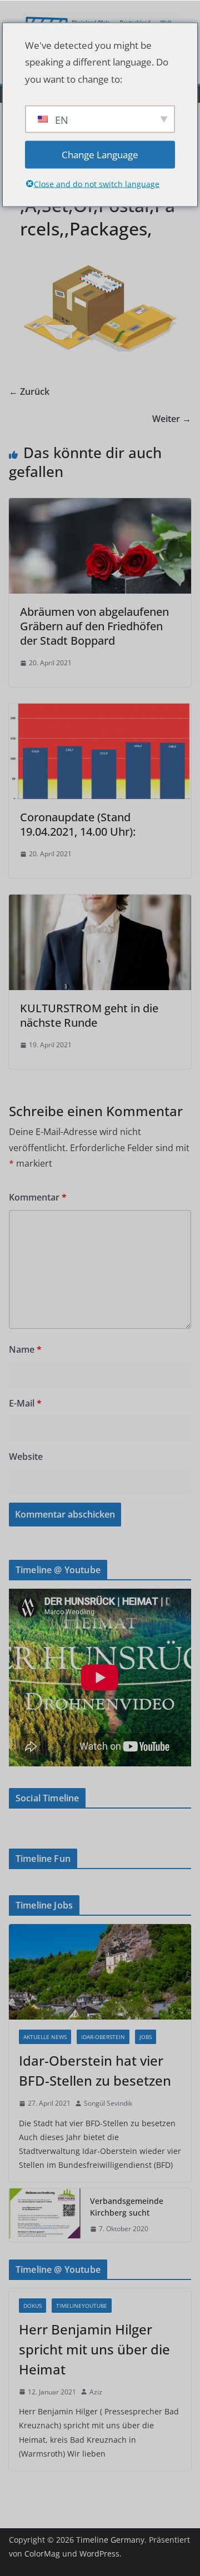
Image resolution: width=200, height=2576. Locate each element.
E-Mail (25, 1403)
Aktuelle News (45, 2037)
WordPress (99, 2554)
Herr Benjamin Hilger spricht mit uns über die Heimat (94, 2349)
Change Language (100, 154)
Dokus (32, 2306)
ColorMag (42, 2554)
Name (25, 1349)
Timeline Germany (110, 2540)
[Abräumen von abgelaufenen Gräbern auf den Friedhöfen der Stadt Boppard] (100, 506)
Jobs (146, 2037)
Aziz (96, 2392)
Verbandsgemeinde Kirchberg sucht (127, 2207)
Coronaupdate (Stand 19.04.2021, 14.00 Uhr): (78, 824)
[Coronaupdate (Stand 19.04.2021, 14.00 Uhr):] (100, 711)
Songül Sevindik (108, 2103)
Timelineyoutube (82, 2306)
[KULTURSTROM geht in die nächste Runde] (100, 902)
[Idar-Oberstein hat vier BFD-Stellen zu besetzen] (100, 1972)
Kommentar (38, 1197)
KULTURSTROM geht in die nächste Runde (89, 1015)
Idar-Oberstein (103, 2037)
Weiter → (172, 419)
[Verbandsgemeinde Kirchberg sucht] (45, 2215)
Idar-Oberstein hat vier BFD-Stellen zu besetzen (95, 2070)
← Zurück (29, 391)
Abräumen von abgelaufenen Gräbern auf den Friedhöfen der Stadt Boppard (94, 626)
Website (26, 1457)
